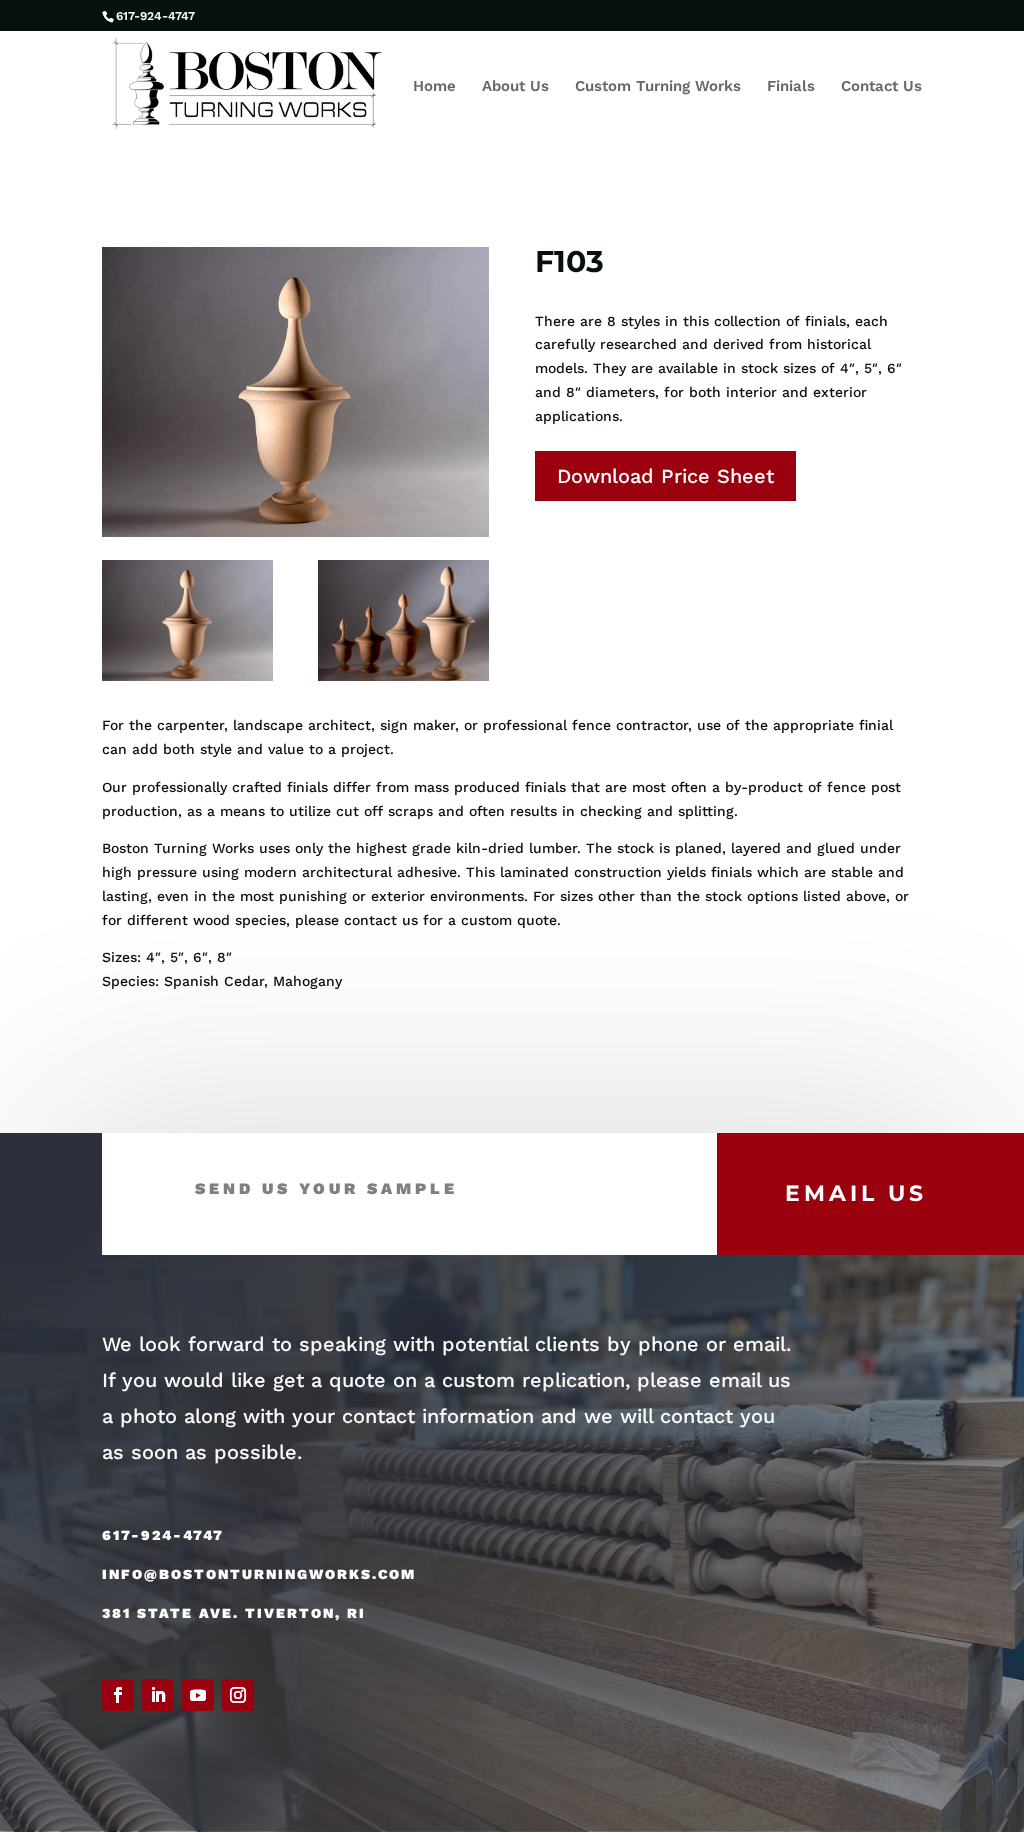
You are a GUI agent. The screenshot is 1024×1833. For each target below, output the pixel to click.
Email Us (856, 1193)
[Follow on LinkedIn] (158, 1695)
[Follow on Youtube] (198, 1695)
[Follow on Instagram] (238, 1695)
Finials (791, 87)
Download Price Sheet (665, 476)
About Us (515, 87)
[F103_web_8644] (187, 681)
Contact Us (881, 87)
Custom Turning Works (658, 87)
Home (434, 87)
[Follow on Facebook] (118, 1695)
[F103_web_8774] (403, 681)
